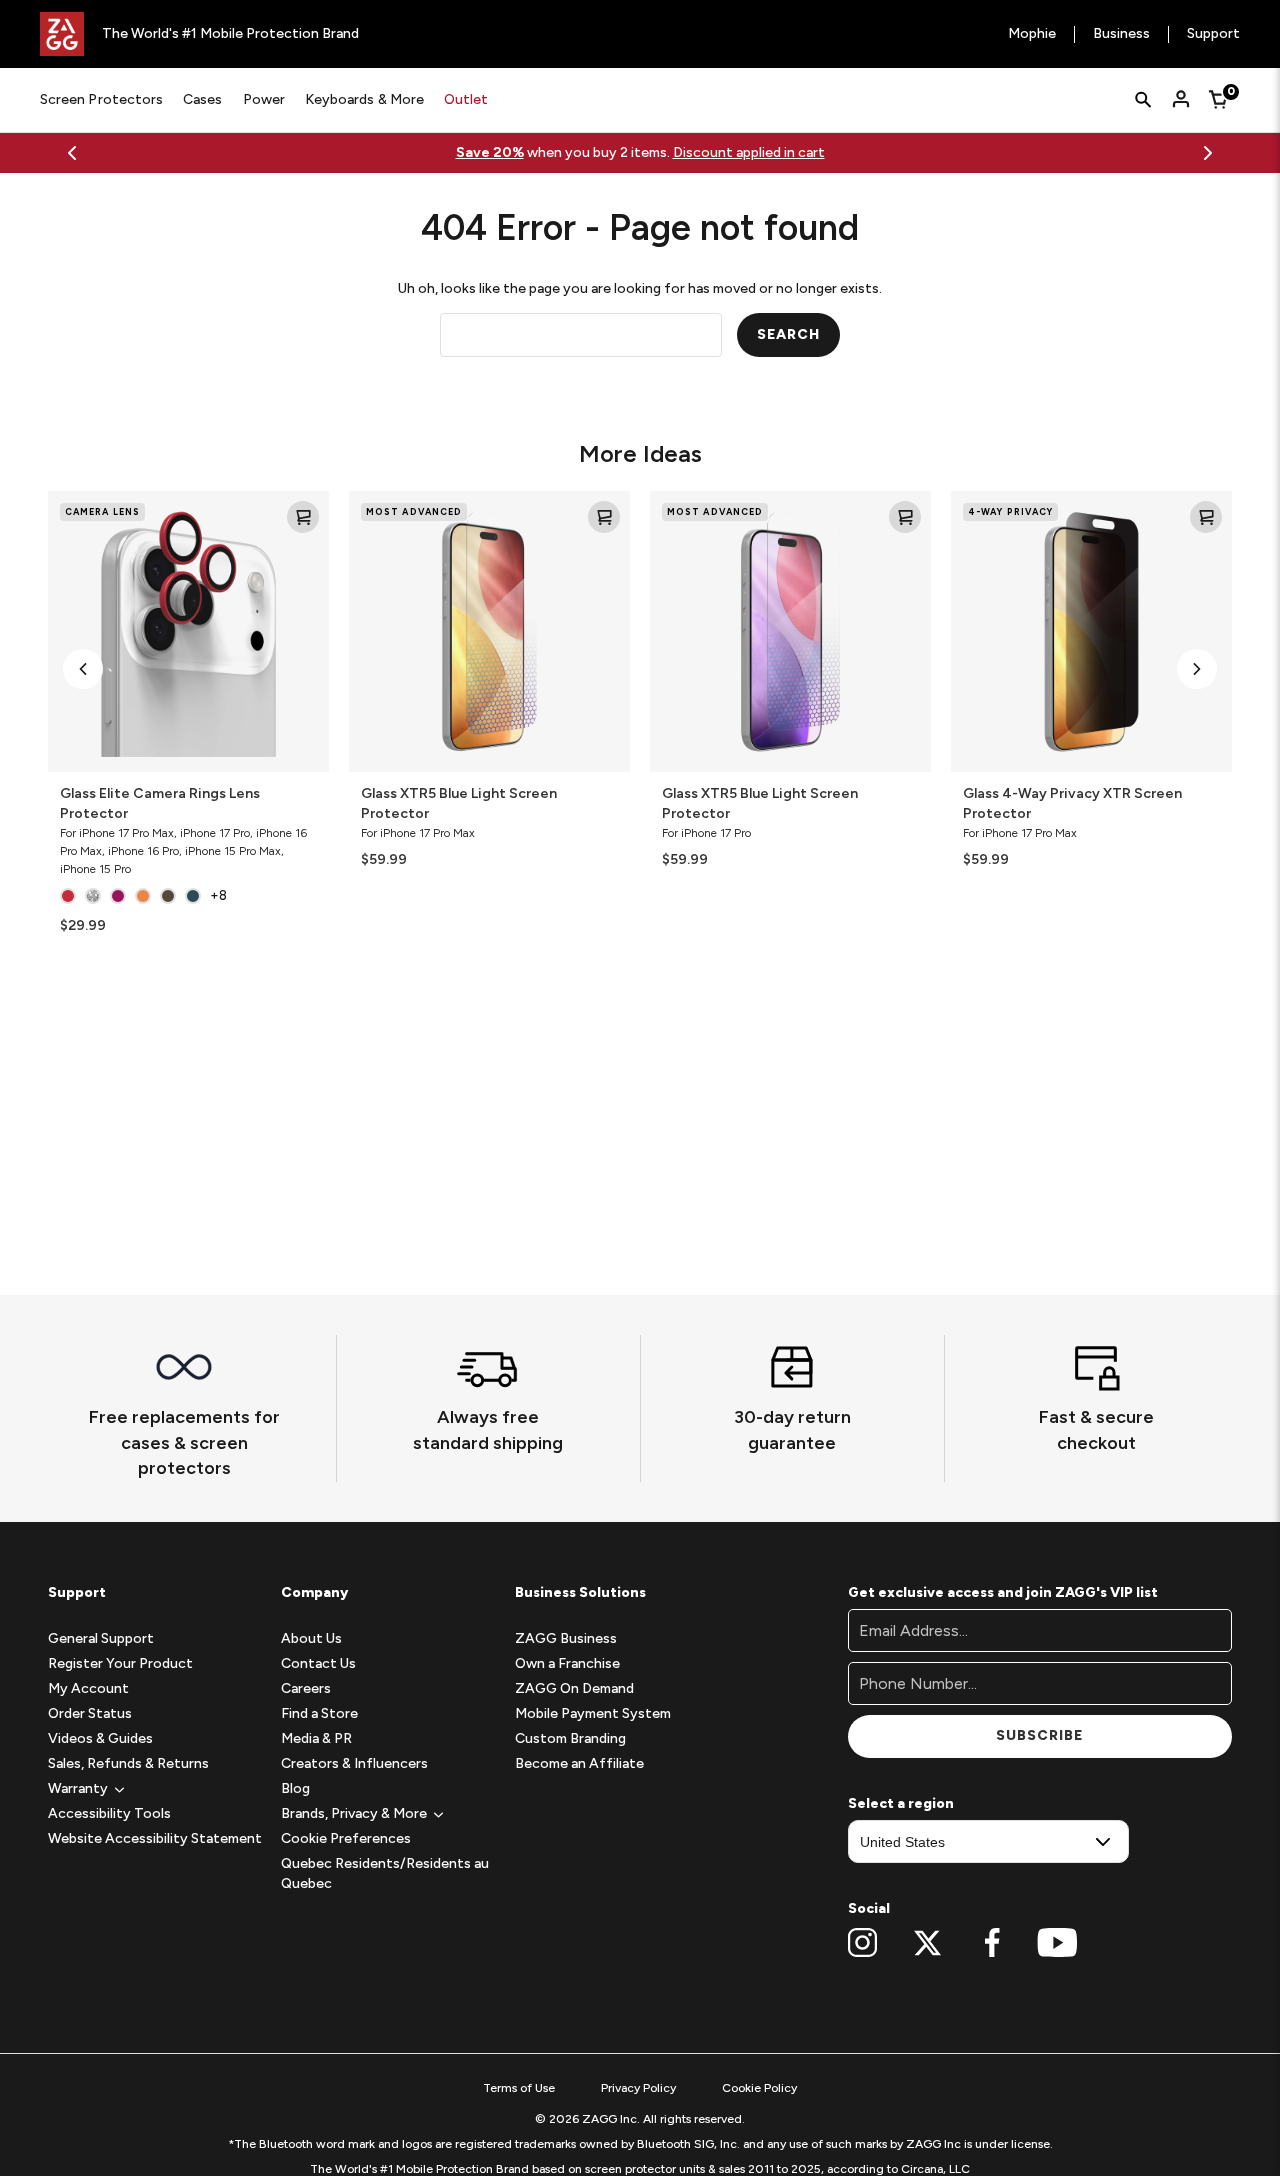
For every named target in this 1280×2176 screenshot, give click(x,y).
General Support (101, 1638)
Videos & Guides (100, 1738)
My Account (88, 1688)
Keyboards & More (364, 99)
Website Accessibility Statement (155, 1838)
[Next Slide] (1208, 153)
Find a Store (319, 1713)
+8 (218, 895)
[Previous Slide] (72, 153)
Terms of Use (519, 2088)
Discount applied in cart (749, 152)
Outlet (466, 99)
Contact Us (318, 1663)
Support (1213, 34)
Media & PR (316, 1738)
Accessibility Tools (109, 1813)
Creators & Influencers (354, 1763)
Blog (295, 1788)
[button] (83, 669)
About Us (311, 1638)
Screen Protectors (101, 99)
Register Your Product (120, 1663)
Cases (202, 99)
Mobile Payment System (593, 1713)
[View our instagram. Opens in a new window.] (862, 1943)
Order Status (90, 1713)
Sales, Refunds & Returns (128, 1763)
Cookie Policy (759, 2088)
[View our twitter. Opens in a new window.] (927, 1943)
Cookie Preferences (346, 1838)
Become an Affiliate (579, 1763)
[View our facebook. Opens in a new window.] (992, 1943)
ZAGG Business (566, 1638)
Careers (306, 1688)
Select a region (901, 1803)
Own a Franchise (567, 1663)
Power (264, 99)
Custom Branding (570, 1738)
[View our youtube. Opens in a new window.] (1057, 1943)
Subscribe (1039, 1735)
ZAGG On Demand (574, 1688)
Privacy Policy (638, 2088)
